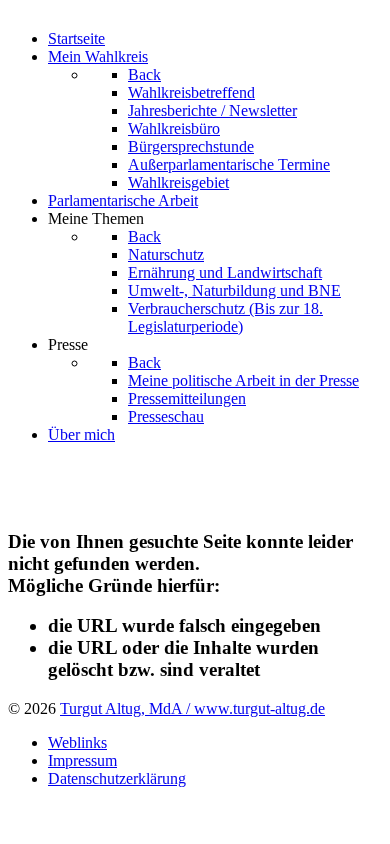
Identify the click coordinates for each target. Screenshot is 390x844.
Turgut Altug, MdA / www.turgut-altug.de (192, 708)
